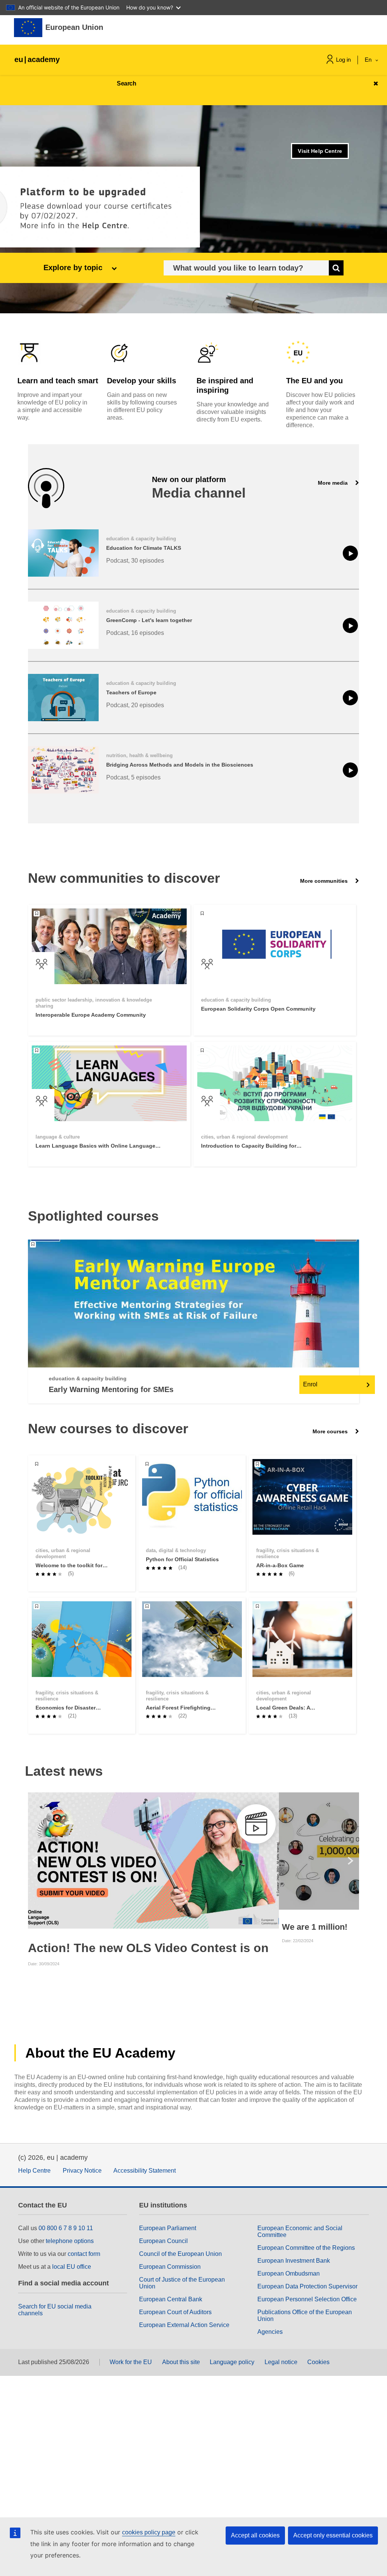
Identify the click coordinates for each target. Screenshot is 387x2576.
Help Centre (34, 2171)
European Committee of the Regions (306, 2248)
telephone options (70, 2241)
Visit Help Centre (320, 151)
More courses (331, 1431)
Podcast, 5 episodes (133, 777)
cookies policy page (149, 2532)
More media (334, 483)
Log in (343, 60)
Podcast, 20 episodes (135, 705)
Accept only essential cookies (333, 2535)
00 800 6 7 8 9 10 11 (66, 2228)
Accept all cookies (255, 2535)
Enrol (310, 1384)
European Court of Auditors (175, 2312)
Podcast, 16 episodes (135, 633)
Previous (35, 1860)
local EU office (72, 2267)
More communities (325, 881)
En (369, 60)
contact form (84, 2254)
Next (352, 1860)
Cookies (318, 2362)
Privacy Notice (82, 2171)
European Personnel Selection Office (307, 2299)
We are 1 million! (315, 1927)
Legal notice (281, 2362)
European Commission (170, 2267)
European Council (163, 2241)
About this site (181, 2362)
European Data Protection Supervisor (307, 2286)
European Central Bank (171, 2299)
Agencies (270, 2332)
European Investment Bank (294, 2261)
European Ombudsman (289, 2273)
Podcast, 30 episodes (135, 561)
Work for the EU (131, 2362)
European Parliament (168, 2228)
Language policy (232, 2362)
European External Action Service (184, 2325)
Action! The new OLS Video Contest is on (148, 1948)
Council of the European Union (180, 2254)
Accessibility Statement (145, 2171)
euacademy (37, 59)
